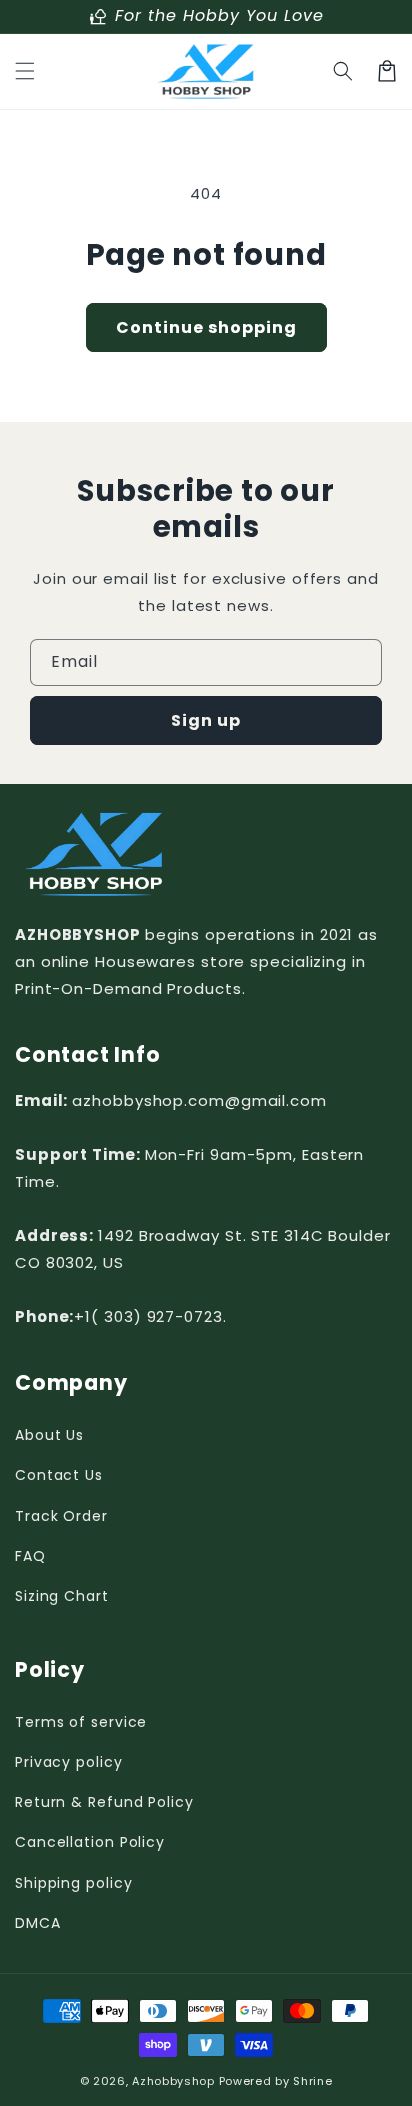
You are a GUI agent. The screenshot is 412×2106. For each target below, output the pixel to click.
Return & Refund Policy (104, 1802)
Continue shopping (206, 327)
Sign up (206, 720)
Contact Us (59, 1475)
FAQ (30, 1556)
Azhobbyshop (173, 2081)
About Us (49, 1435)
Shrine (312, 2081)
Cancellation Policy (90, 1842)
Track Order (61, 1516)
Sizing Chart (62, 1596)
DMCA (38, 1923)
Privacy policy (69, 1762)
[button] (25, 71)
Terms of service (81, 1722)
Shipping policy (74, 1883)
